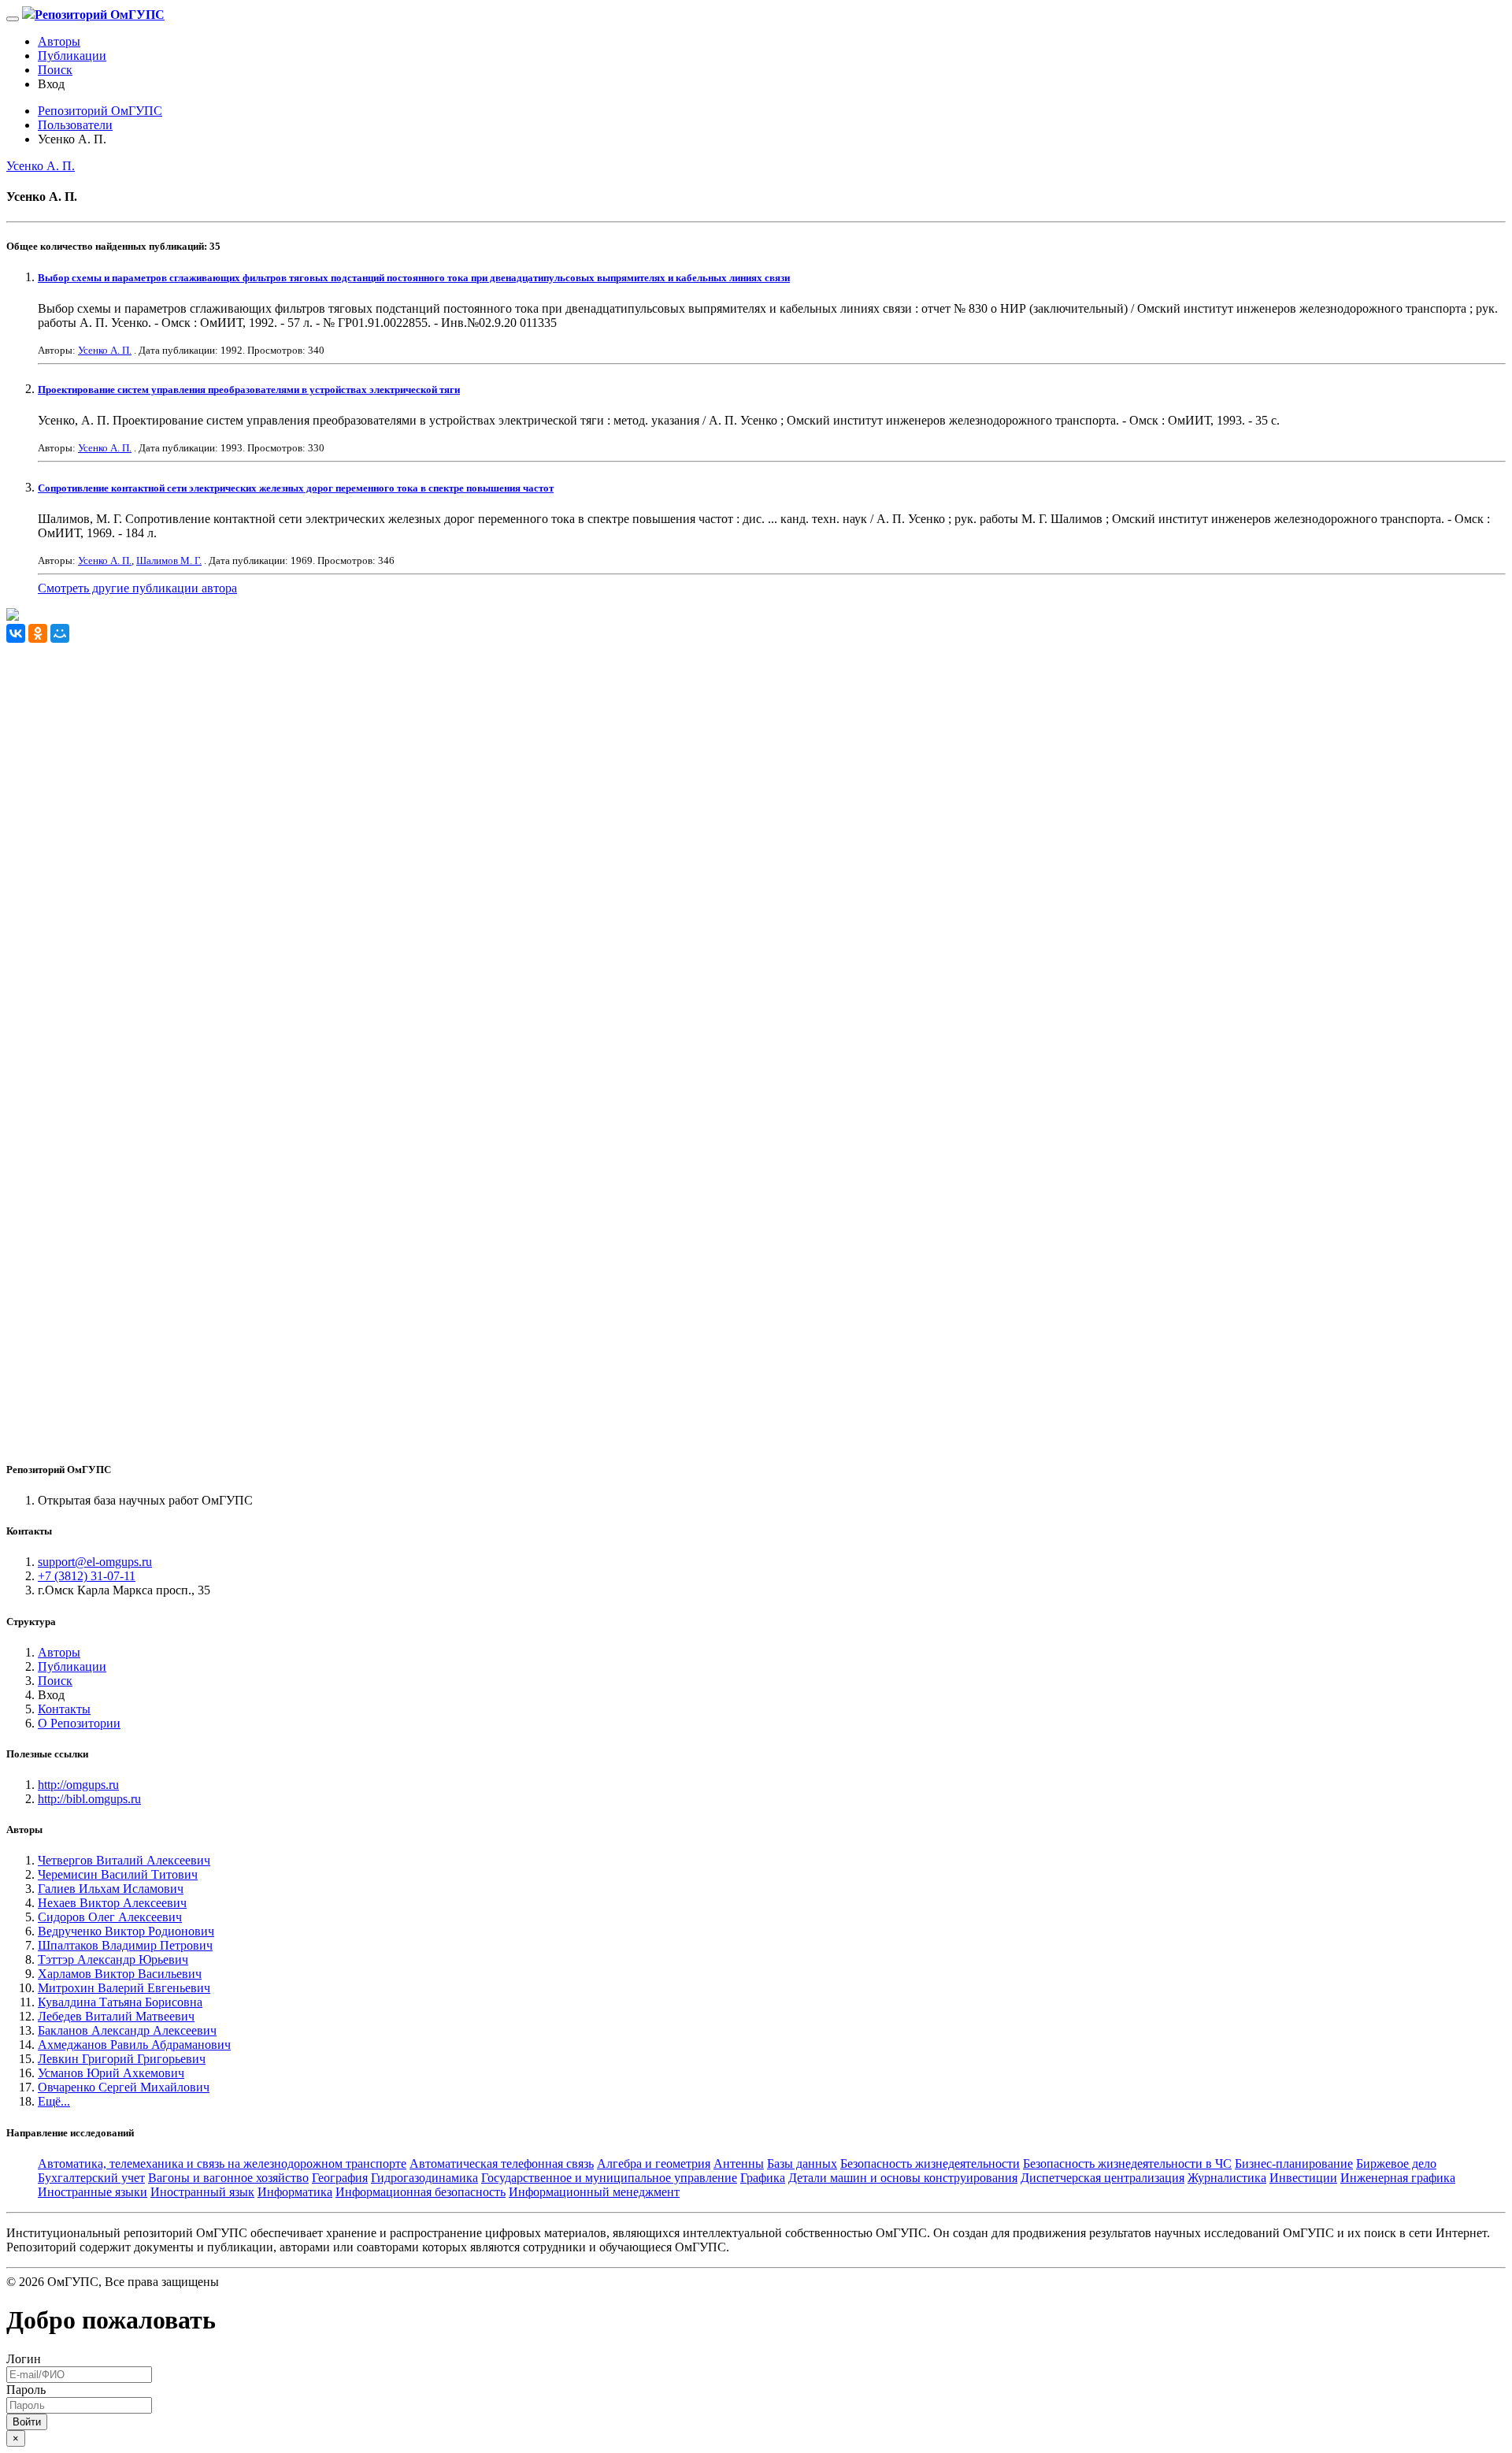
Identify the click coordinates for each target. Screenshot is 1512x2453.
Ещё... (54, 2101)
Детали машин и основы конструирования (903, 2178)
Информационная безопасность (421, 2192)
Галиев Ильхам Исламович (111, 1889)
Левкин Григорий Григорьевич (122, 2059)
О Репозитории (79, 1723)
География (340, 2178)
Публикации (72, 56)
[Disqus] (756, 840)
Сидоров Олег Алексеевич (110, 1917)
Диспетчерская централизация (1102, 2178)
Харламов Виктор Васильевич (120, 1974)
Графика (763, 2178)
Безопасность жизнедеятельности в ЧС (1127, 2164)
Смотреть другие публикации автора (137, 588)
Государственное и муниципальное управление (609, 2178)
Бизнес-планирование (1294, 2164)
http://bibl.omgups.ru (89, 1799)
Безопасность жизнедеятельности (930, 2164)
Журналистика (1227, 2178)
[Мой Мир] (60, 633)
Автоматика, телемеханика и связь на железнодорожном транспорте (222, 2164)
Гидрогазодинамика (424, 2178)
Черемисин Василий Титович (118, 1874)
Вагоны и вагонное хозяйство (228, 2178)
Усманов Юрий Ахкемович (111, 2073)
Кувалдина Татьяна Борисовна (120, 2002)
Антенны (739, 2164)
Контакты (64, 1709)
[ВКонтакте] (16, 633)
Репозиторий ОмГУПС (100, 111)
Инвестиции (1303, 2178)
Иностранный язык (202, 2192)
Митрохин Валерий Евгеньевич (124, 1988)
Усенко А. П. (41, 166)
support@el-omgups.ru (95, 1562)
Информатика (295, 2192)
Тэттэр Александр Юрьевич (113, 1959)
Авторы (59, 41)
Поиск (55, 70)
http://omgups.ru (78, 1785)
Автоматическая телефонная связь (502, 2164)
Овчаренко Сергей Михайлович (124, 2087)
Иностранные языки (93, 2192)
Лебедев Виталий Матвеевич (116, 2016)
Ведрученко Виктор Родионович (126, 1931)
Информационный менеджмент (594, 2192)
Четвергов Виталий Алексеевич (124, 1860)
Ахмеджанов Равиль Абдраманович (134, 2045)
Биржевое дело (1396, 2164)
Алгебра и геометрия (654, 2164)
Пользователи (75, 125)
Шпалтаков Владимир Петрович (125, 1945)
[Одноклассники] (38, 633)
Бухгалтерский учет (91, 2178)
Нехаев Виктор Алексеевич (112, 1903)
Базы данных (802, 2164)
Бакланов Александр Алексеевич (127, 2030)
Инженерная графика (1398, 2178)
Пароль (26, 2390)
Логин (24, 2359)
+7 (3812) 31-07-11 (87, 1576)
